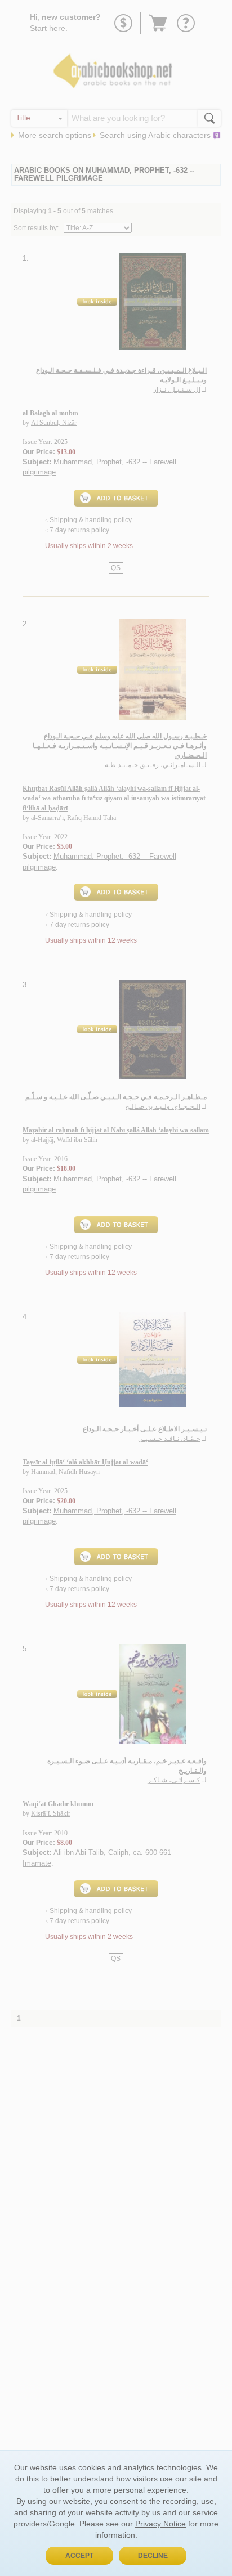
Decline (153, 2556)
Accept (79, 2556)
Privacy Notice (160, 2524)
